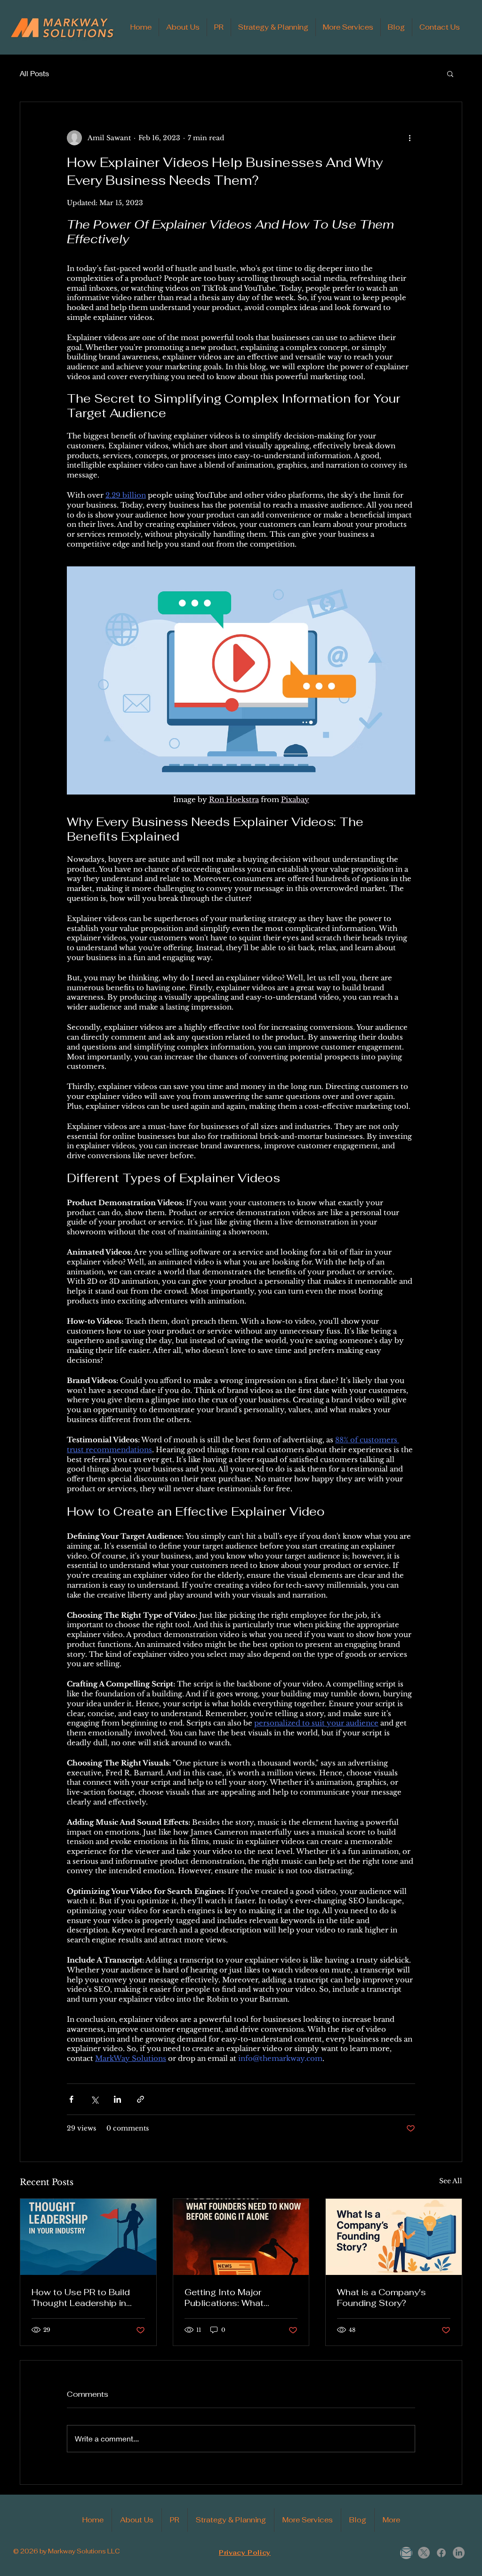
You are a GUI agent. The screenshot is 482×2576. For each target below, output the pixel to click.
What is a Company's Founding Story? (382, 2298)
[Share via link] (141, 2099)
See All (451, 2181)
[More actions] (410, 138)
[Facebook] (441, 2553)
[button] (450, 73)
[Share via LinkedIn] (117, 2099)
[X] (424, 2553)
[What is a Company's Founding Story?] (394, 2237)
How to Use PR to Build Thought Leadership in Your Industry (81, 2298)
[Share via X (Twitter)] (94, 2099)
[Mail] (406, 2553)
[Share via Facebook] (71, 2099)
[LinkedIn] (459, 2553)
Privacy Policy (245, 2553)
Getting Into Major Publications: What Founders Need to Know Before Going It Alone (235, 2298)
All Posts (34, 73)
